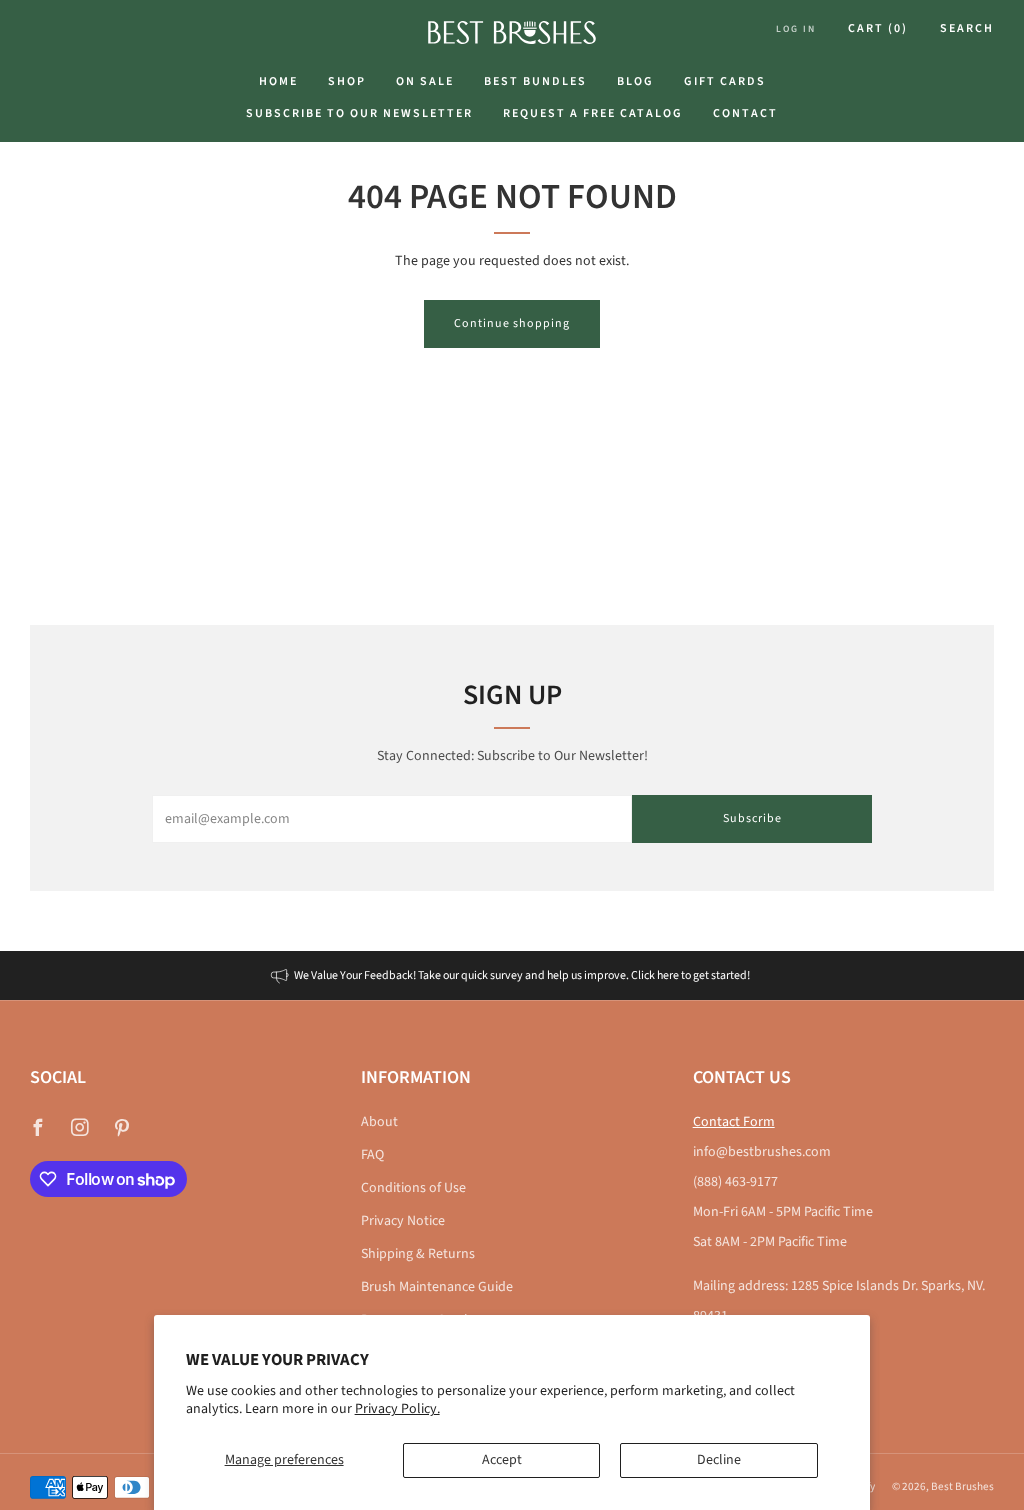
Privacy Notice (403, 1221)
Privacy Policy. (397, 1409)
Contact (745, 113)
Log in (796, 29)
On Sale (425, 81)
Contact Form (734, 1122)
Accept (502, 1460)
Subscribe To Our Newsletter (359, 113)
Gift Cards (725, 81)
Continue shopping (512, 323)
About (379, 1122)
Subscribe (752, 818)
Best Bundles (535, 81)
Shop (347, 81)
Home (278, 81)
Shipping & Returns (418, 1254)
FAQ (372, 1155)
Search (967, 28)
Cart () (878, 28)
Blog (635, 81)
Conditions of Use (413, 1188)
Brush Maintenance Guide (437, 1287)
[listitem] (512, 975)
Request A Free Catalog (593, 113)
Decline (719, 1460)
